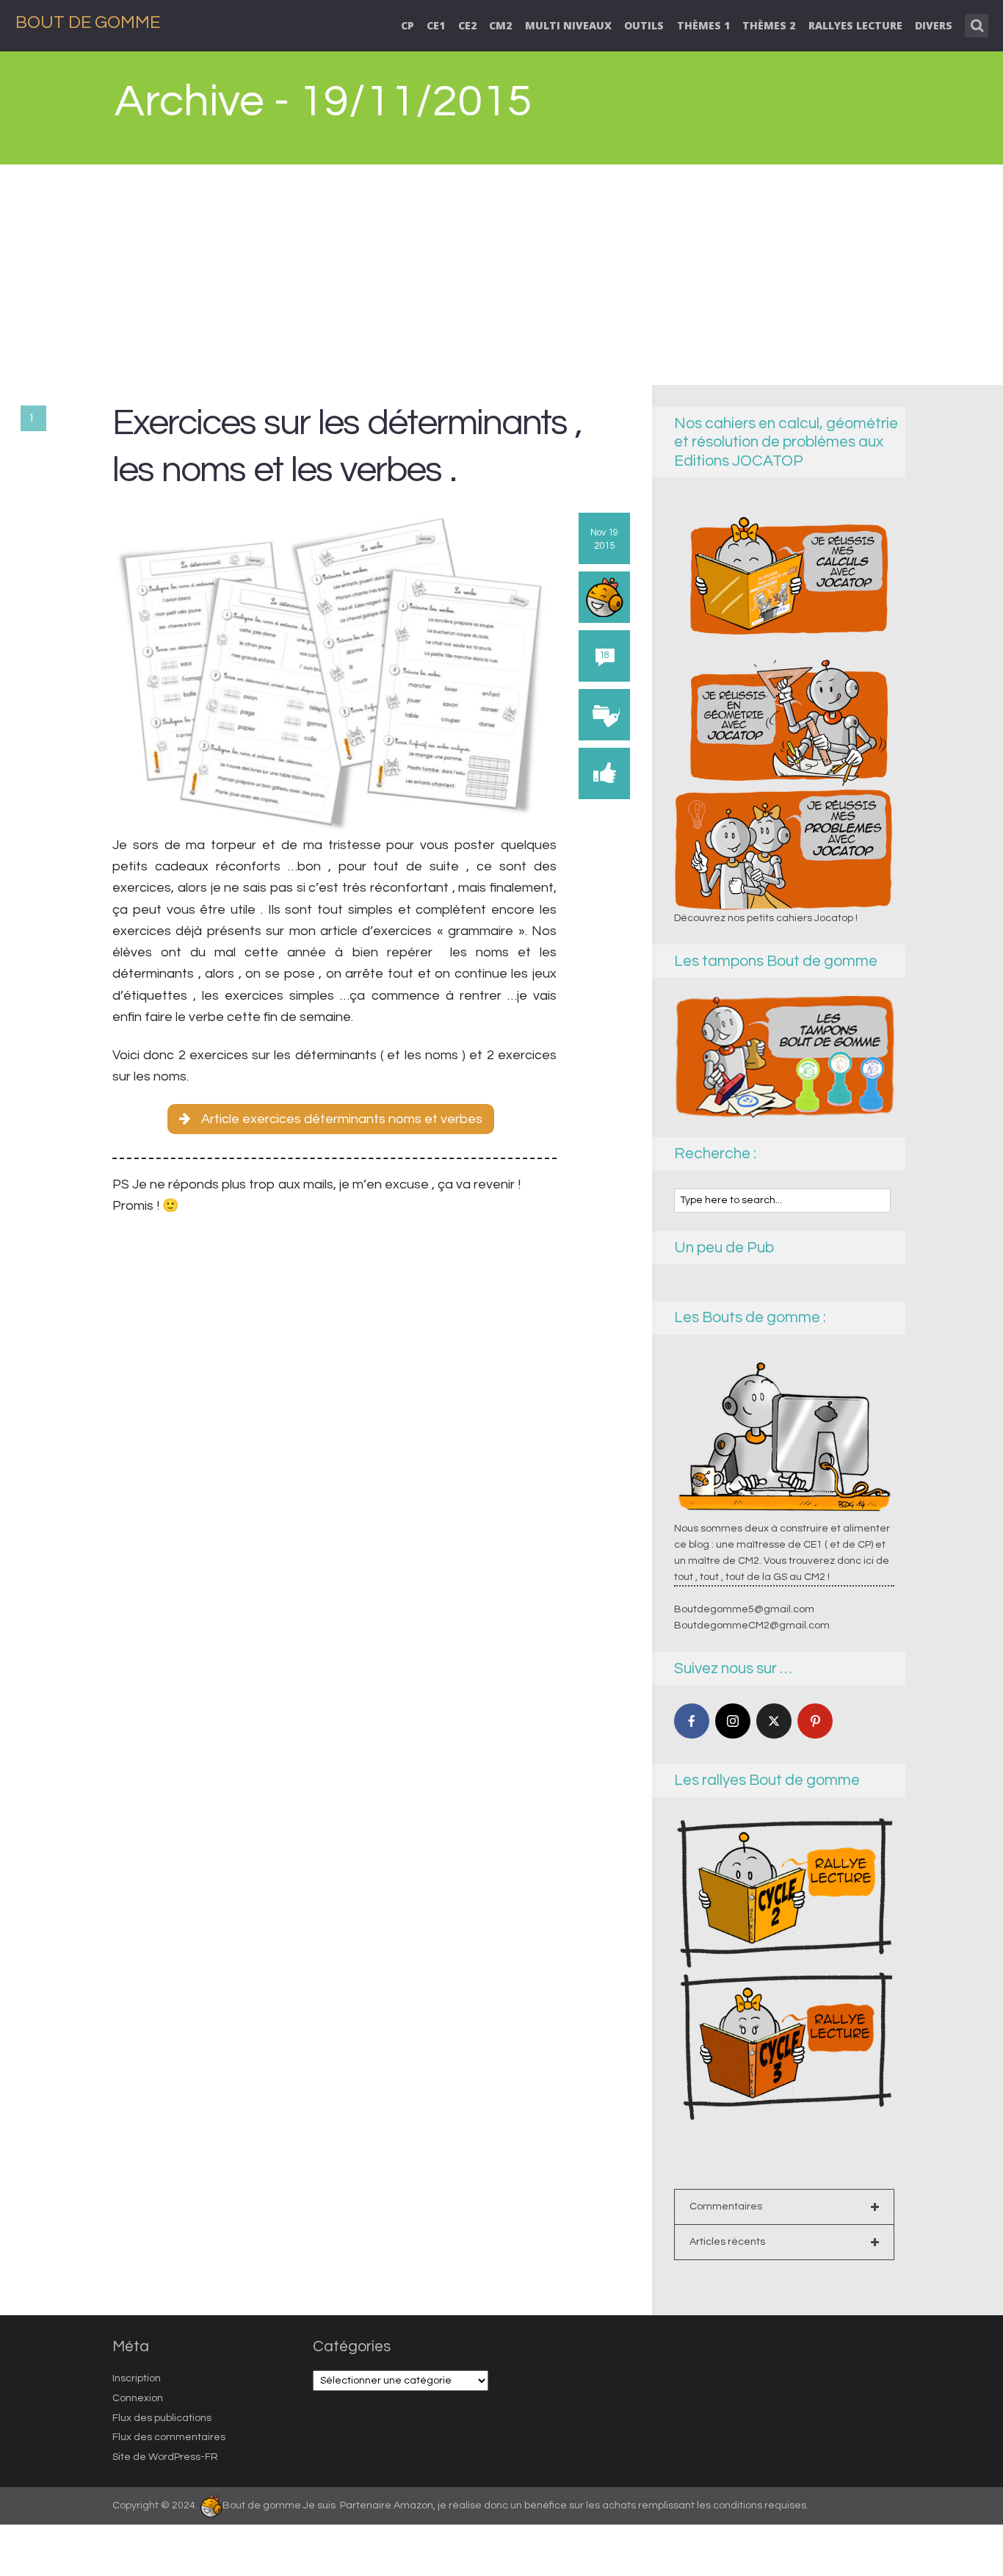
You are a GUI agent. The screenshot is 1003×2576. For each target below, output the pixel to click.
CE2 (467, 25)
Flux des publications (162, 2418)
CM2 (500, 25)
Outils (644, 25)
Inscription (137, 2378)
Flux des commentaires (169, 2437)
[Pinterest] (815, 1721)
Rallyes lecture (855, 25)
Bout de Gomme (88, 22)
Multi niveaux (568, 25)
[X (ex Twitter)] (774, 1721)
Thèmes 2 (769, 25)
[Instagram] (733, 1721)
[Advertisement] (501, 275)
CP (408, 25)
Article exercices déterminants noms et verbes (342, 1119)
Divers (934, 25)
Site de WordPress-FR (165, 2457)
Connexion (138, 2398)
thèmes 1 (703, 25)
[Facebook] (692, 1721)
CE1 (436, 25)
